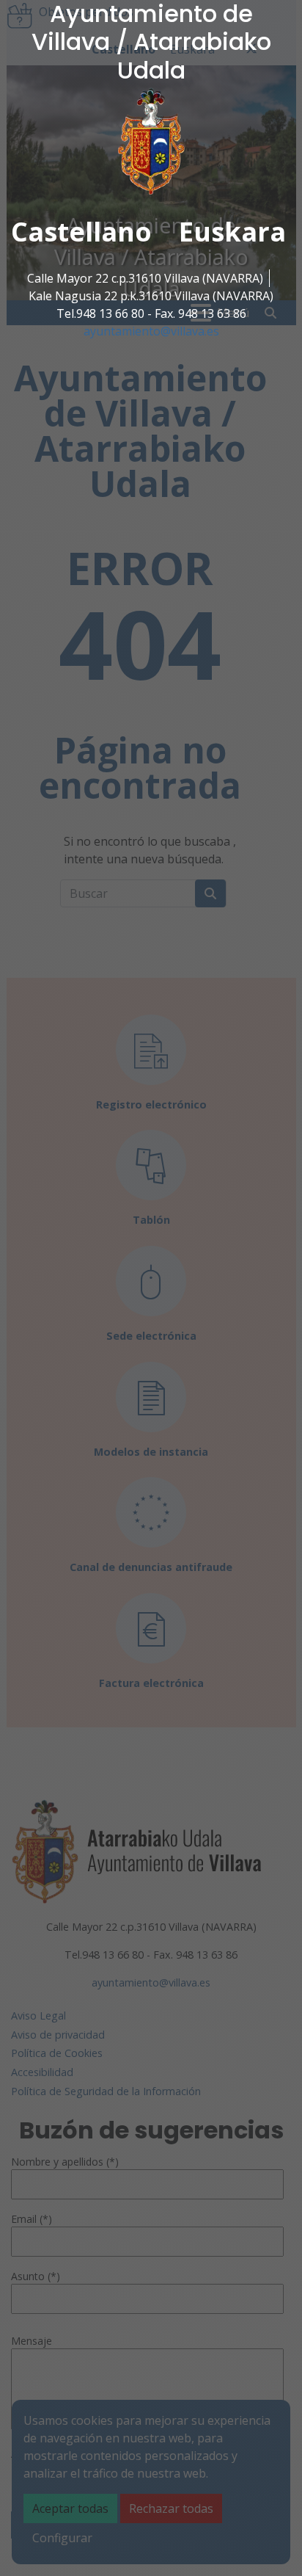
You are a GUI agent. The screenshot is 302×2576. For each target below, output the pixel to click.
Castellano (81, 232)
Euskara (232, 232)
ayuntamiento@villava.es (151, 331)
